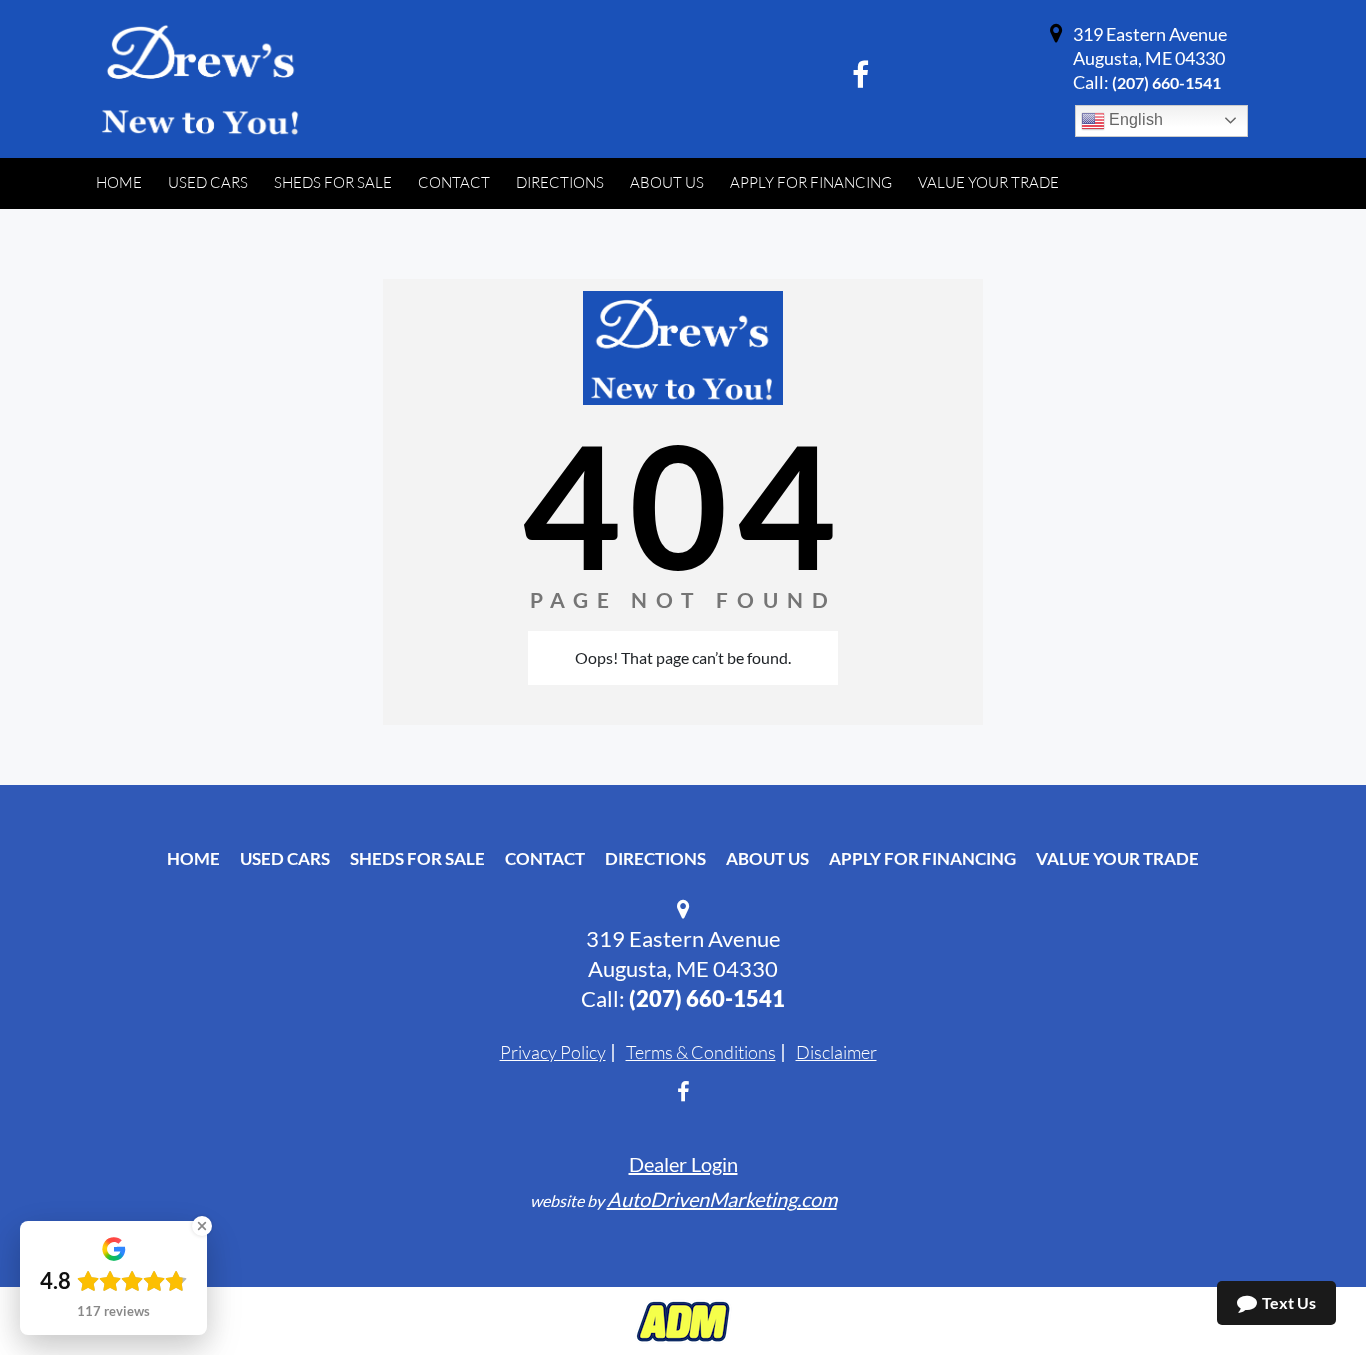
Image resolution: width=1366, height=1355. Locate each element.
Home (193, 858)
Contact (545, 858)
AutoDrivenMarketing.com (722, 1199)
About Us (767, 858)
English (1134, 119)
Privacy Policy (553, 1052)
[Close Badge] (202, 1226)
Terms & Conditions (701, 1052)
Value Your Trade (1117, 858)
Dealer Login (683, 1164)
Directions (655, 858)
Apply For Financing (922, 858)
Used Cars (285, 858)
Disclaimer (836, 1052)
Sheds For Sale (417, 858)
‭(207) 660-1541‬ (1166, 82)
